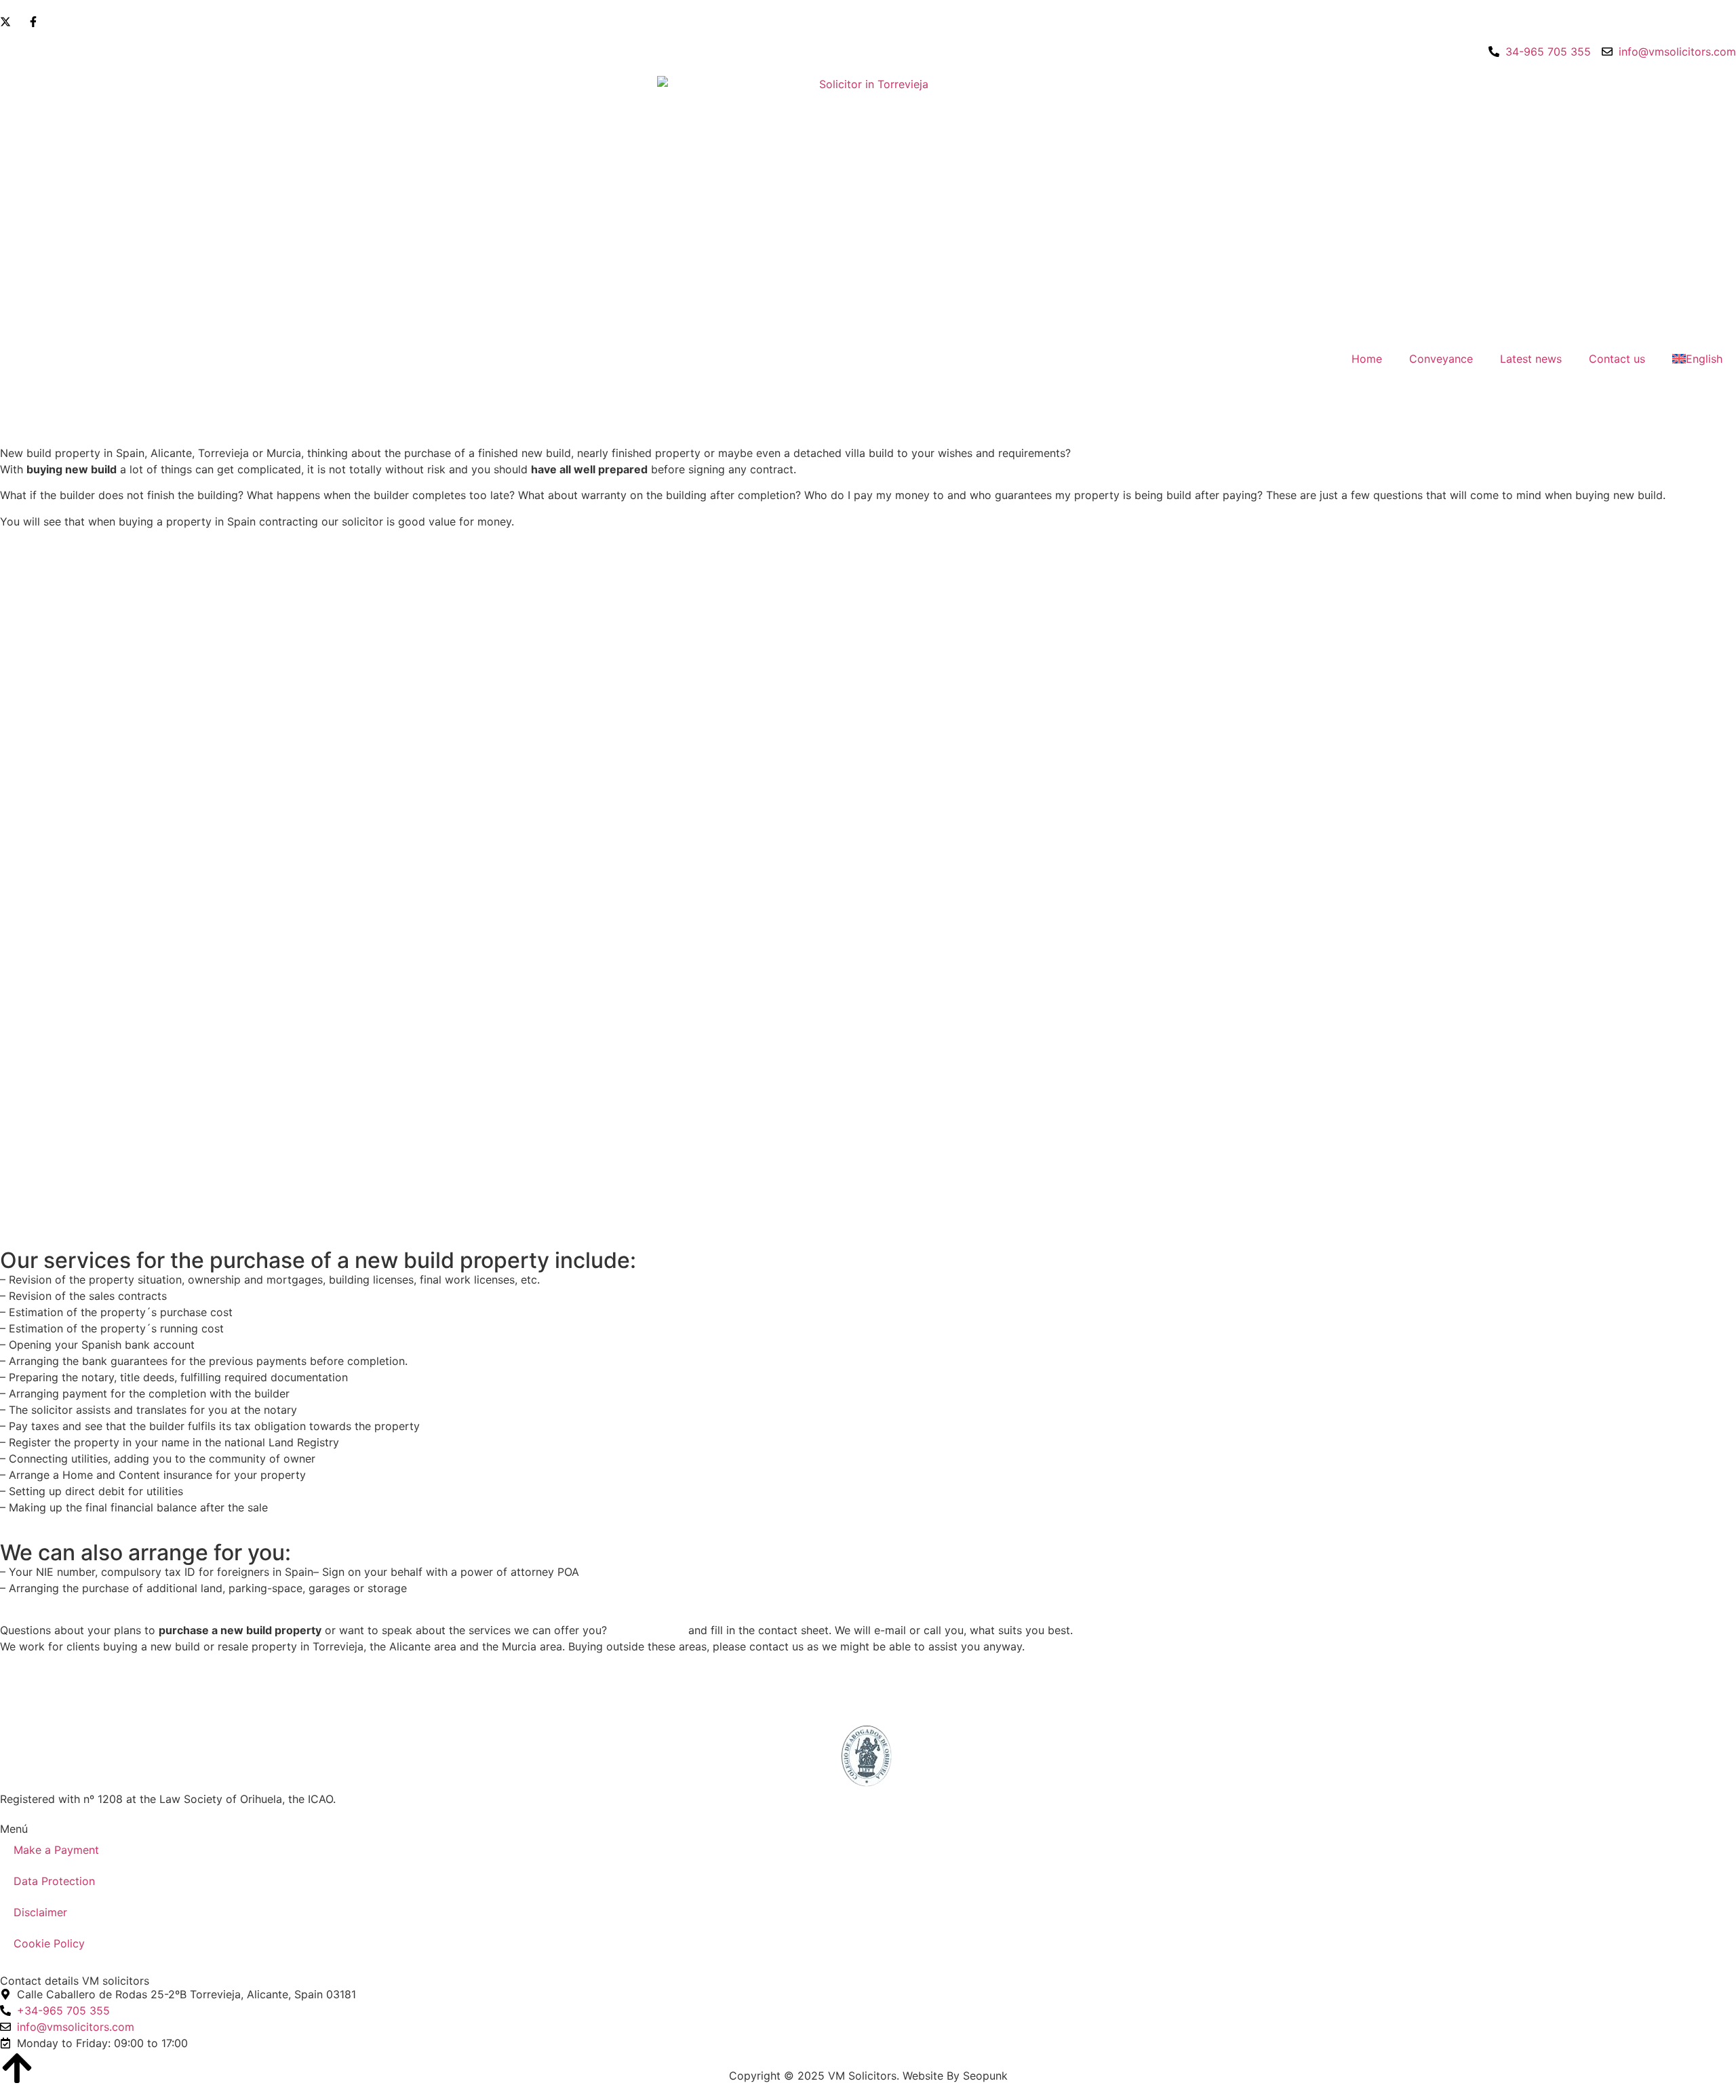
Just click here (648, 1630)
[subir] (17, 2068)
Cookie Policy (49, 1943)
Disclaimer (40, 1912)
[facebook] (36, 22)
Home (1367, 359)
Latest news (1531, 359)
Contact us (1617, 359)
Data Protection (54, 1881)
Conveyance (1441, 359)
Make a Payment (56, 1850)
